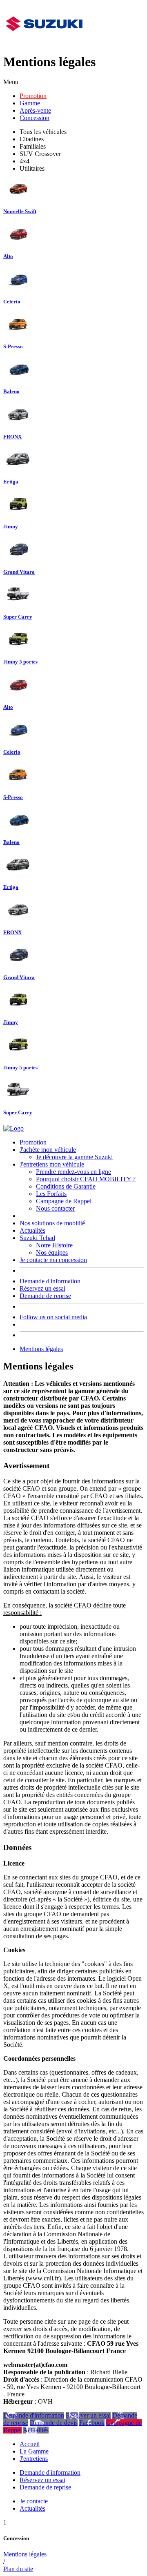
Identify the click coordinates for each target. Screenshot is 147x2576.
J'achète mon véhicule (48, 1150)
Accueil (30, 2444)
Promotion (33, 96)
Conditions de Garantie (66, 1186)
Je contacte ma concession (53, 1260)
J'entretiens (34, 2459)
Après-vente (35, 110)
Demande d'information (50, 1281)
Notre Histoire (54, 1245)
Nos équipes (52, 1252)
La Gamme (34, 2451)
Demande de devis (54, 2423)
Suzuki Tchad (37, 1238)
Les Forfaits (51, 1194)
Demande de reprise (45, 1296)
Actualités (32, 1230)
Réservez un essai (42, 1288)
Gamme (30, 103)
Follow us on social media (53, 1317)
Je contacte (34, 2501)
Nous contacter (55, 1208)
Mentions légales (41, 1349)
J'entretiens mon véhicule (52, 1164)
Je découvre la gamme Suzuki (74, 1157)
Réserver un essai (88, 2415)
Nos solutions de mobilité (52, 1223)
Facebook (92, 2423)
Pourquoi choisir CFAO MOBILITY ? (86, 1179)
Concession (35, 118)
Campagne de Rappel (64, 1201)
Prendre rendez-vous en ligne (73, 1172)
